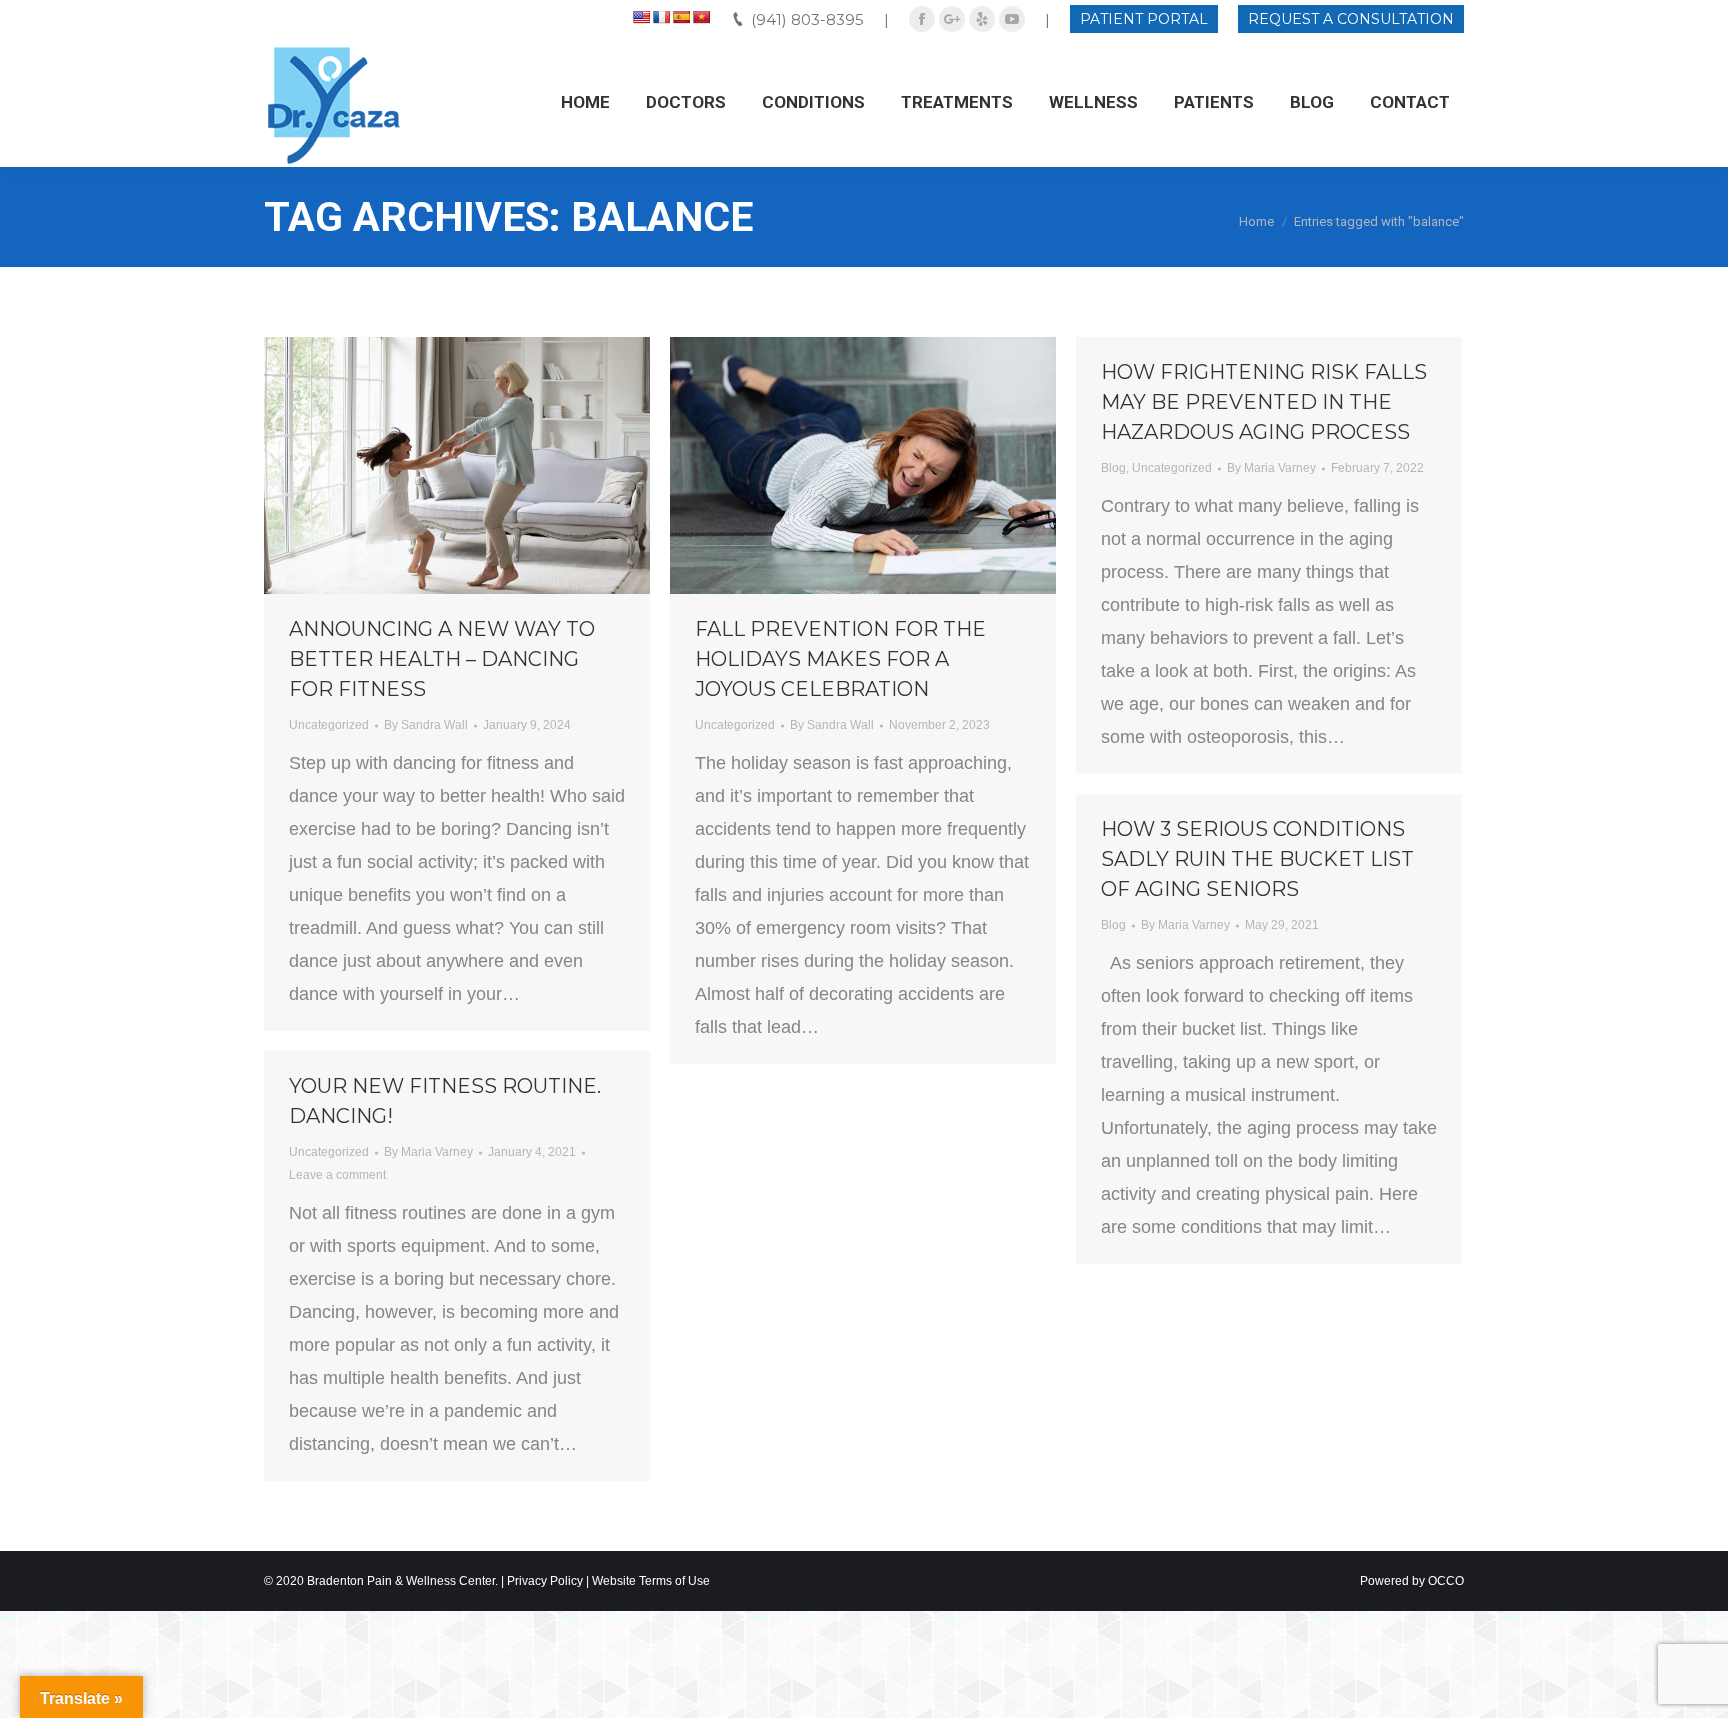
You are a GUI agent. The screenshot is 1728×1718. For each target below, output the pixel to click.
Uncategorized (329, 725)
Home (1256, 221)
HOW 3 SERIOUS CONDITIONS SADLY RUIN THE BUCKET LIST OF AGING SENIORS (1257, 859)
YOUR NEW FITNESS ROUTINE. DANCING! (445, 1101)
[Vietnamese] (701, 17)
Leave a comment (337, 1175)
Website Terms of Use (651, 1581)
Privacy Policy (545, 1581)
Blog (1113, 468)
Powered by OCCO (1412, 1581)
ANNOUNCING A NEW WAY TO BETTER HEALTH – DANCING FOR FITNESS (442, 659)
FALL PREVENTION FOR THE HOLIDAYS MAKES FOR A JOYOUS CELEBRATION (840, 659)
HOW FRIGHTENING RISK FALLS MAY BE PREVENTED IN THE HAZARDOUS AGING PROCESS (1264, 402)
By (426, 725)
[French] (661, 17)
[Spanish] (681, 17)
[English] (641, 17)
